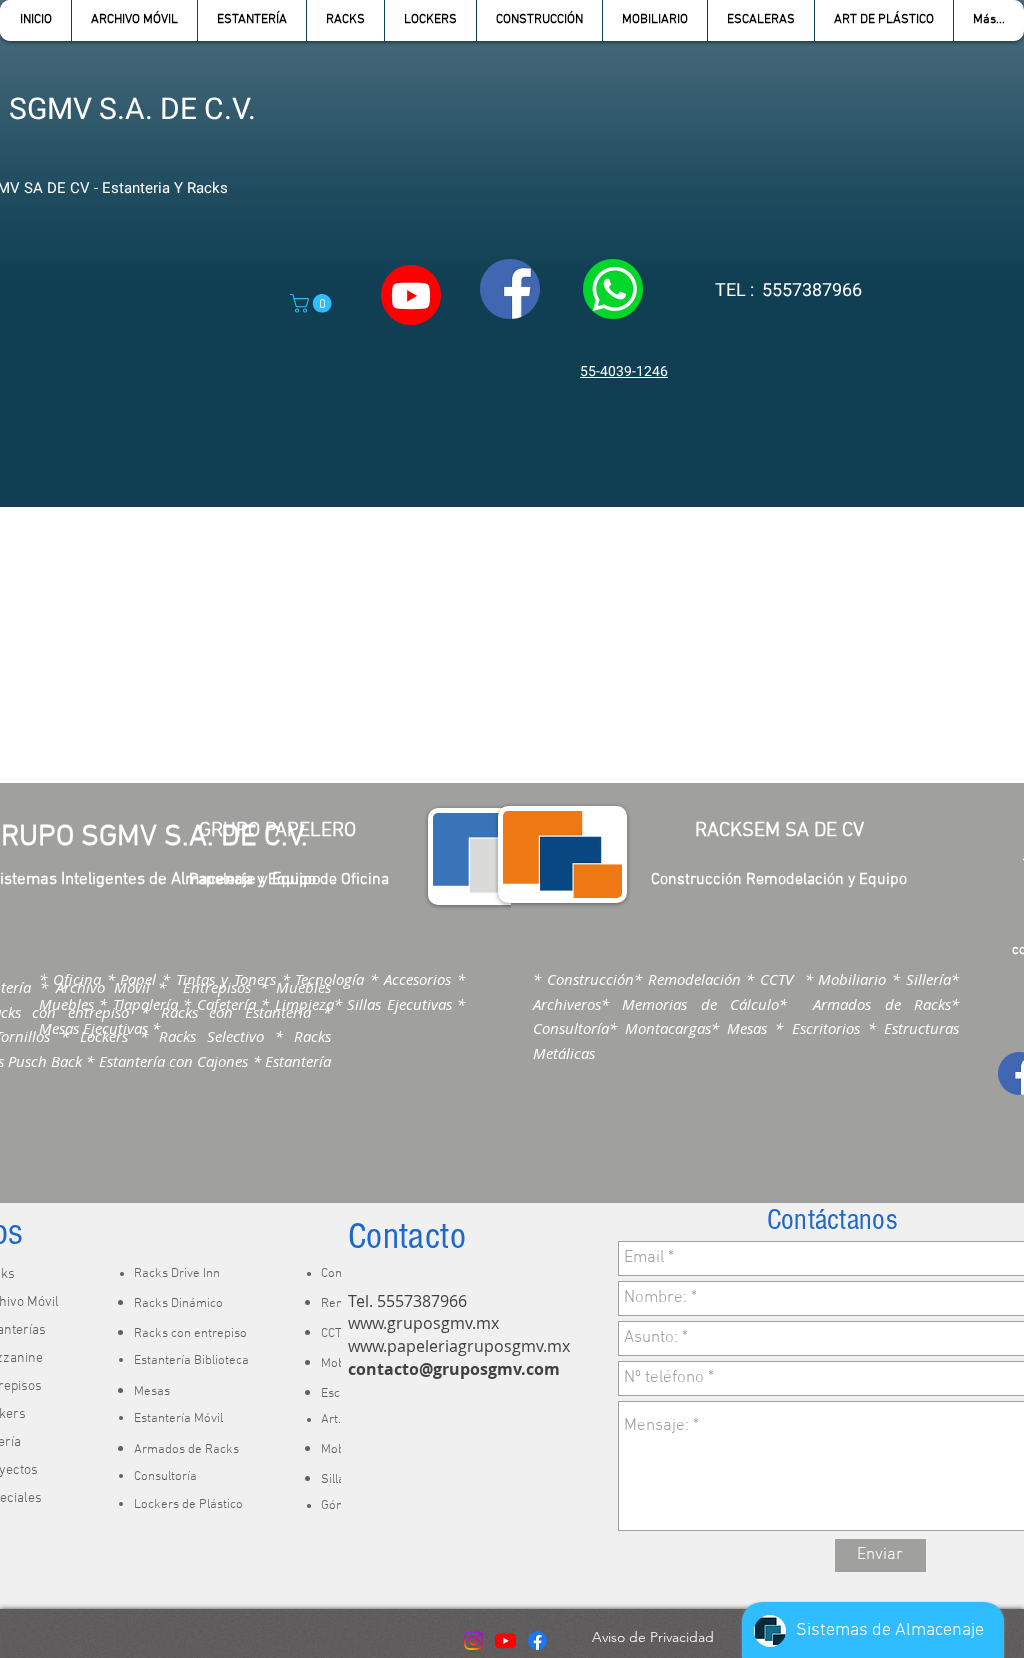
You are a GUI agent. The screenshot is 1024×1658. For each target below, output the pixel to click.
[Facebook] (537, 1640)
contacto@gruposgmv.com (454, 1369)
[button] (251, 20)
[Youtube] (505, 1640)
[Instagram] (473, 1640)
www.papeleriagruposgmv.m (455, 1346)
